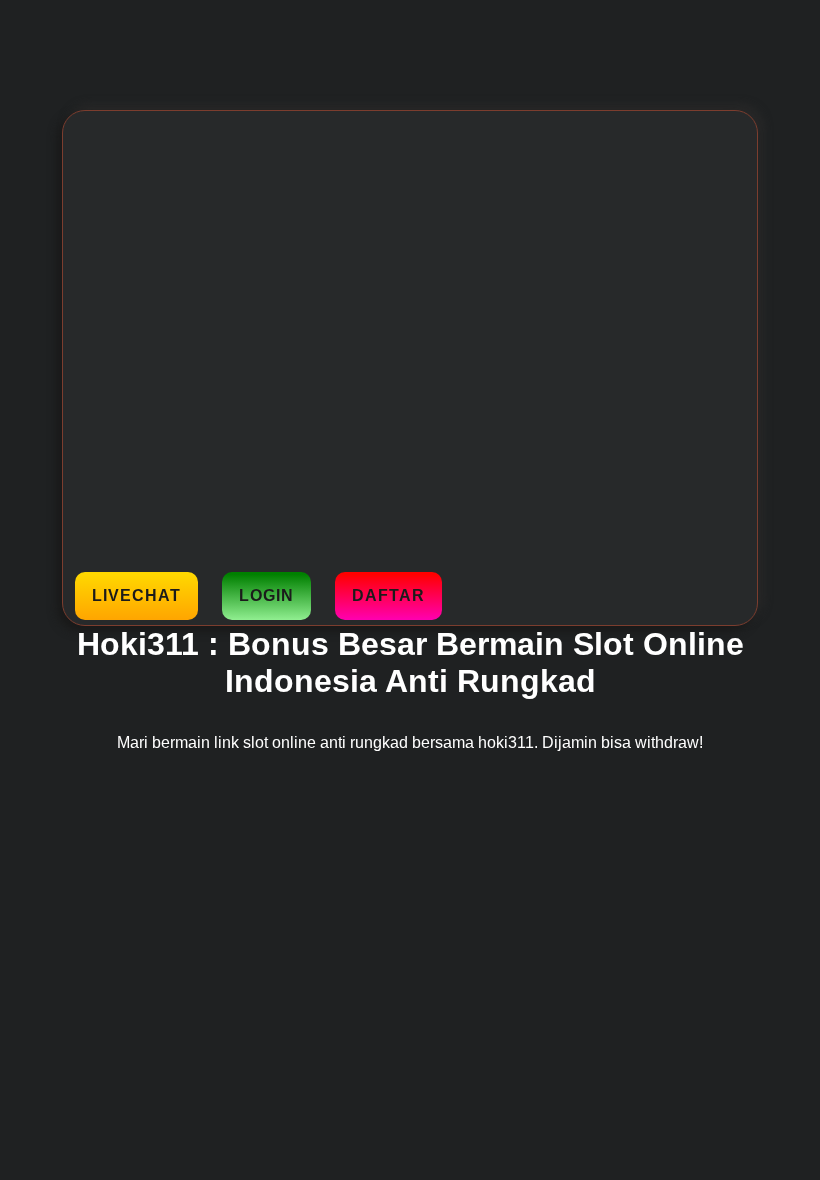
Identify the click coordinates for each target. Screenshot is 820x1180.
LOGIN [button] (266, 595)
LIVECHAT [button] (136, 595)
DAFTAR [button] (388, 595)
